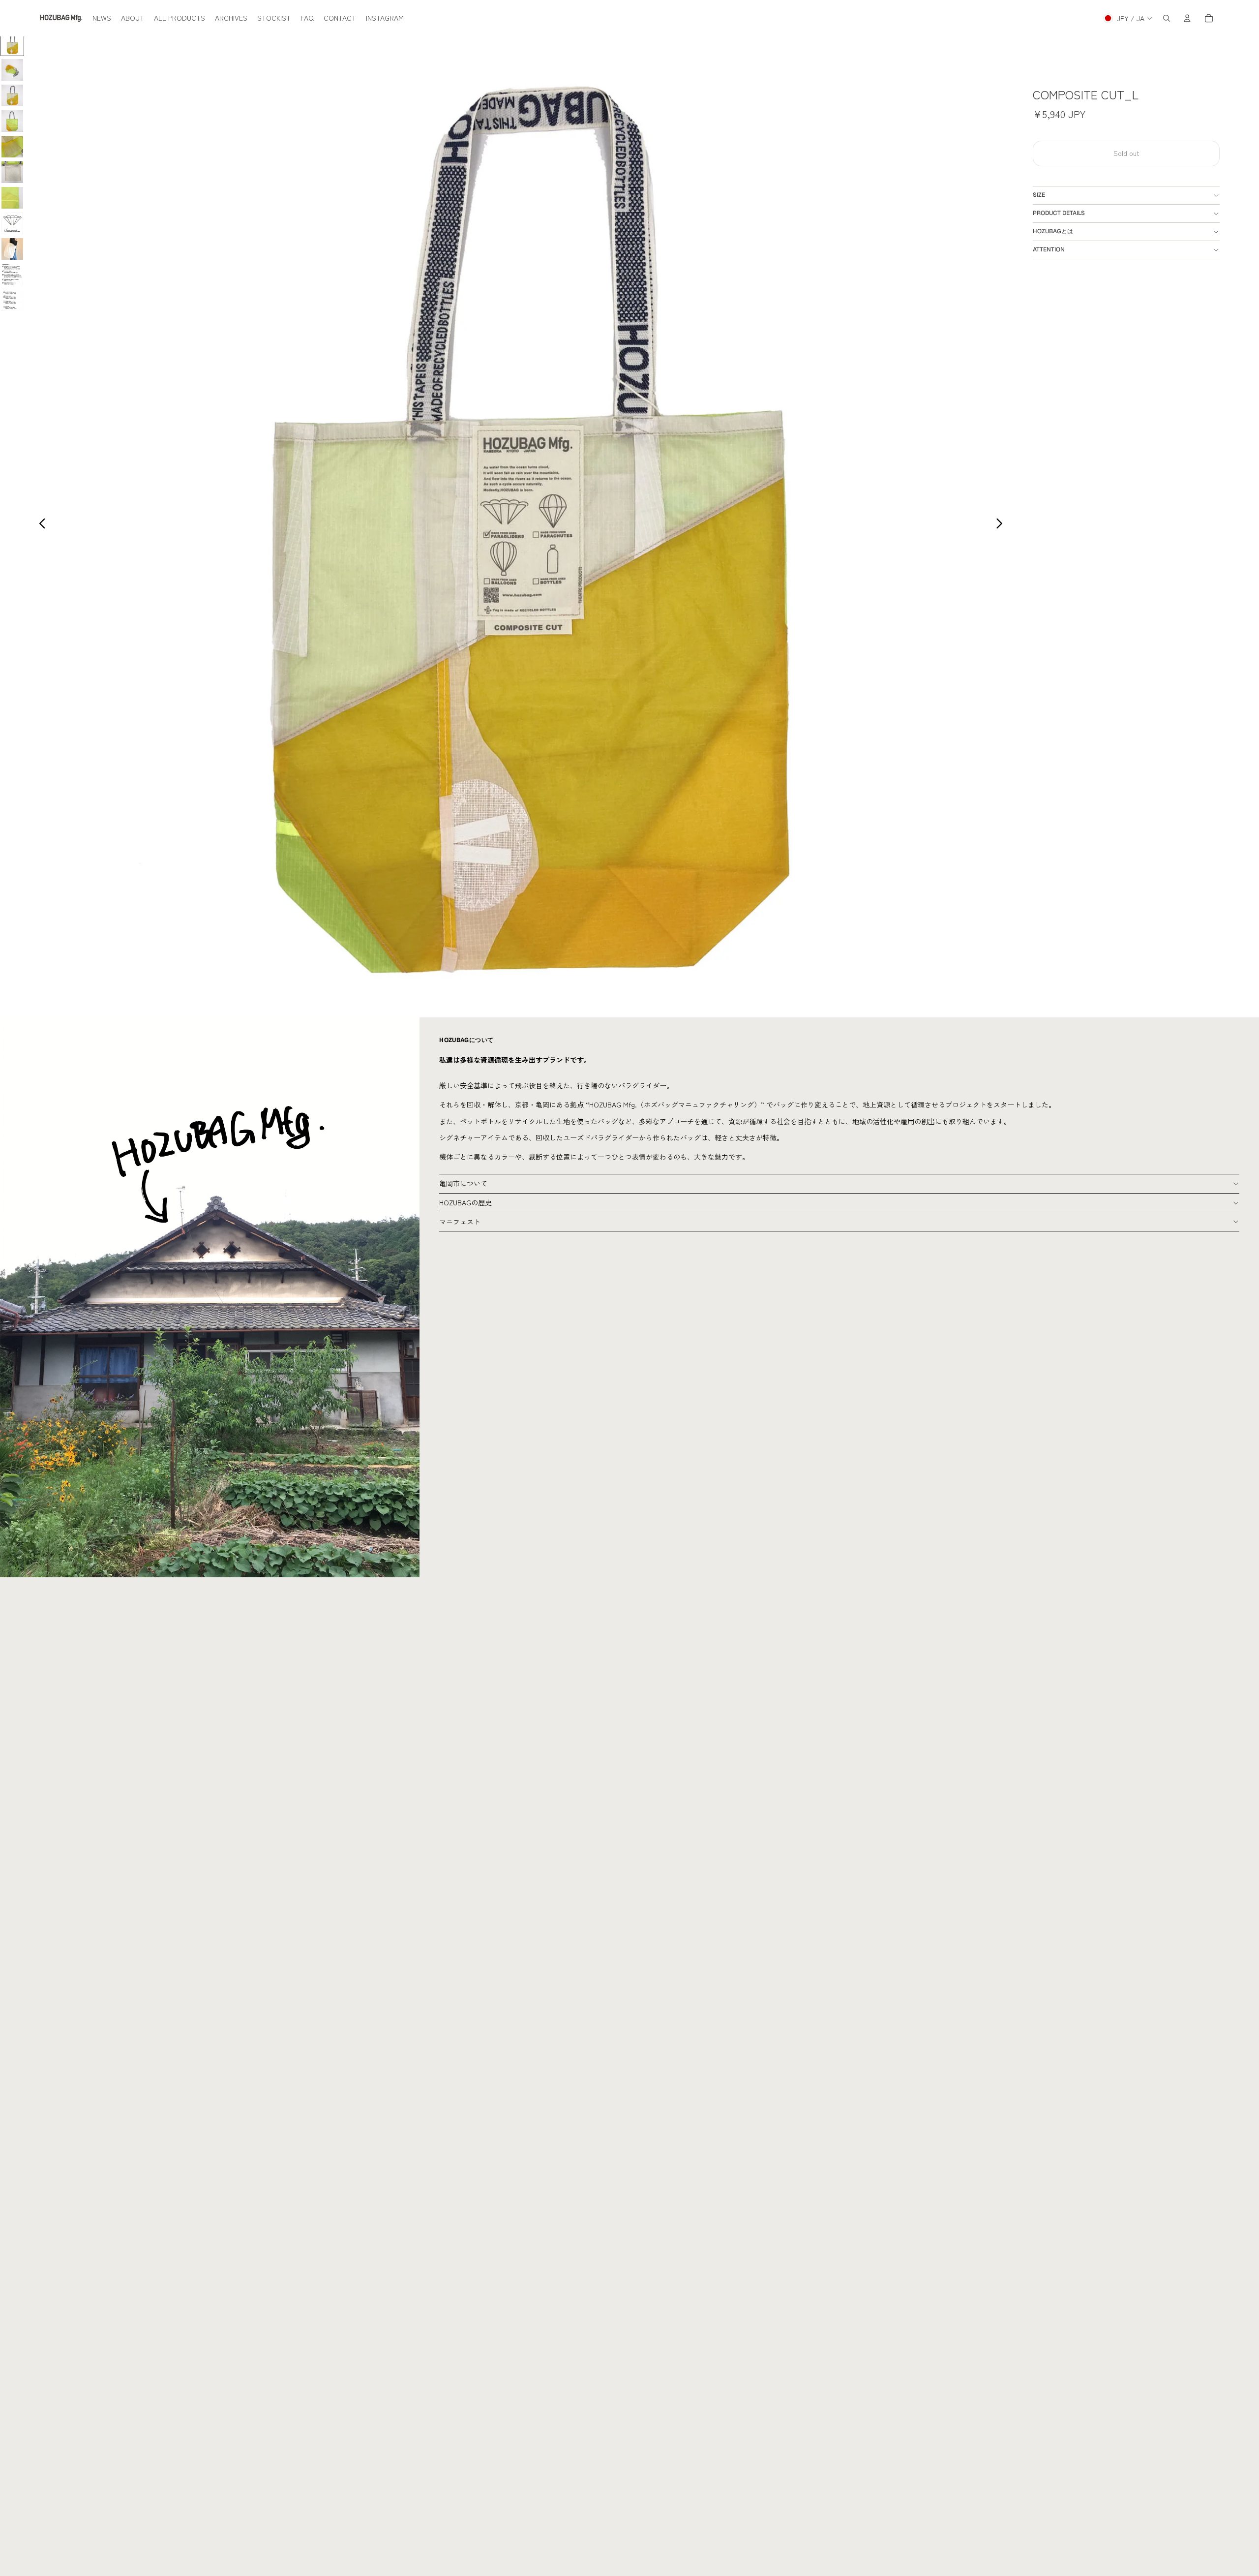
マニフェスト (460, 1222)
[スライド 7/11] (12, 198)
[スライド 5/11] (12, 147)
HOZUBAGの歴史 (465, 1202)
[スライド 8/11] (12, 223)
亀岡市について (463, 1183)
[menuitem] (102, 18)
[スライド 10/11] (12, 275)
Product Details (1059, 213)
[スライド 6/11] (12, 172)
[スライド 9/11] (12, 249)
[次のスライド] (1002, 525)
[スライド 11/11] (12, 300)
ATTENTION (1049, 249)
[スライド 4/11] (12, 121)
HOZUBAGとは (1053, 231)
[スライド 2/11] (12, 70)
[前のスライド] (40, 525)
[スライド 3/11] (12, 95)
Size (1039, 195)
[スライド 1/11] (12, 44)
